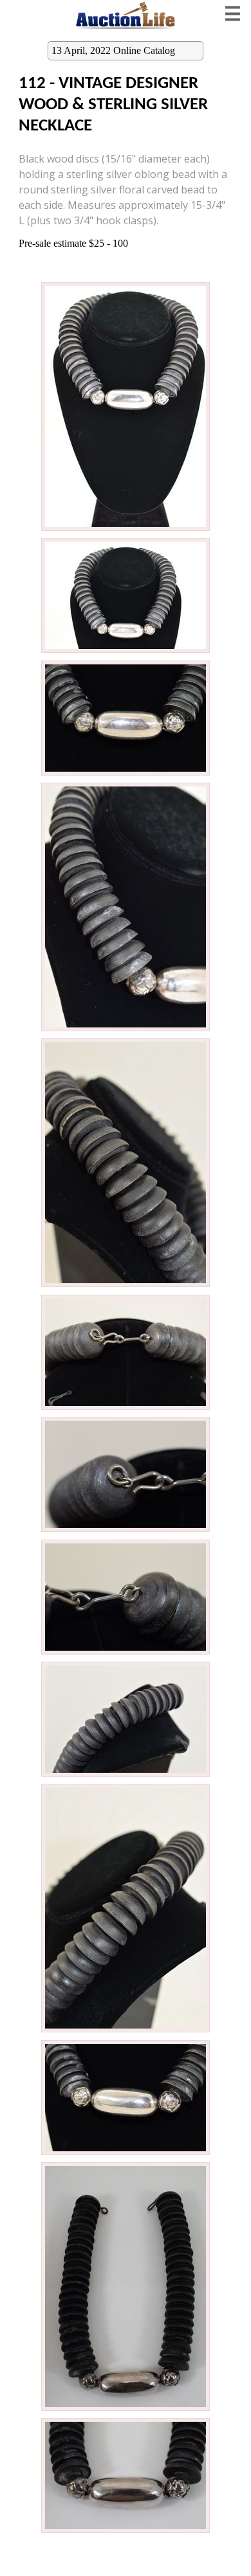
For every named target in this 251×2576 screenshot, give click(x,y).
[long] (126, 529)
